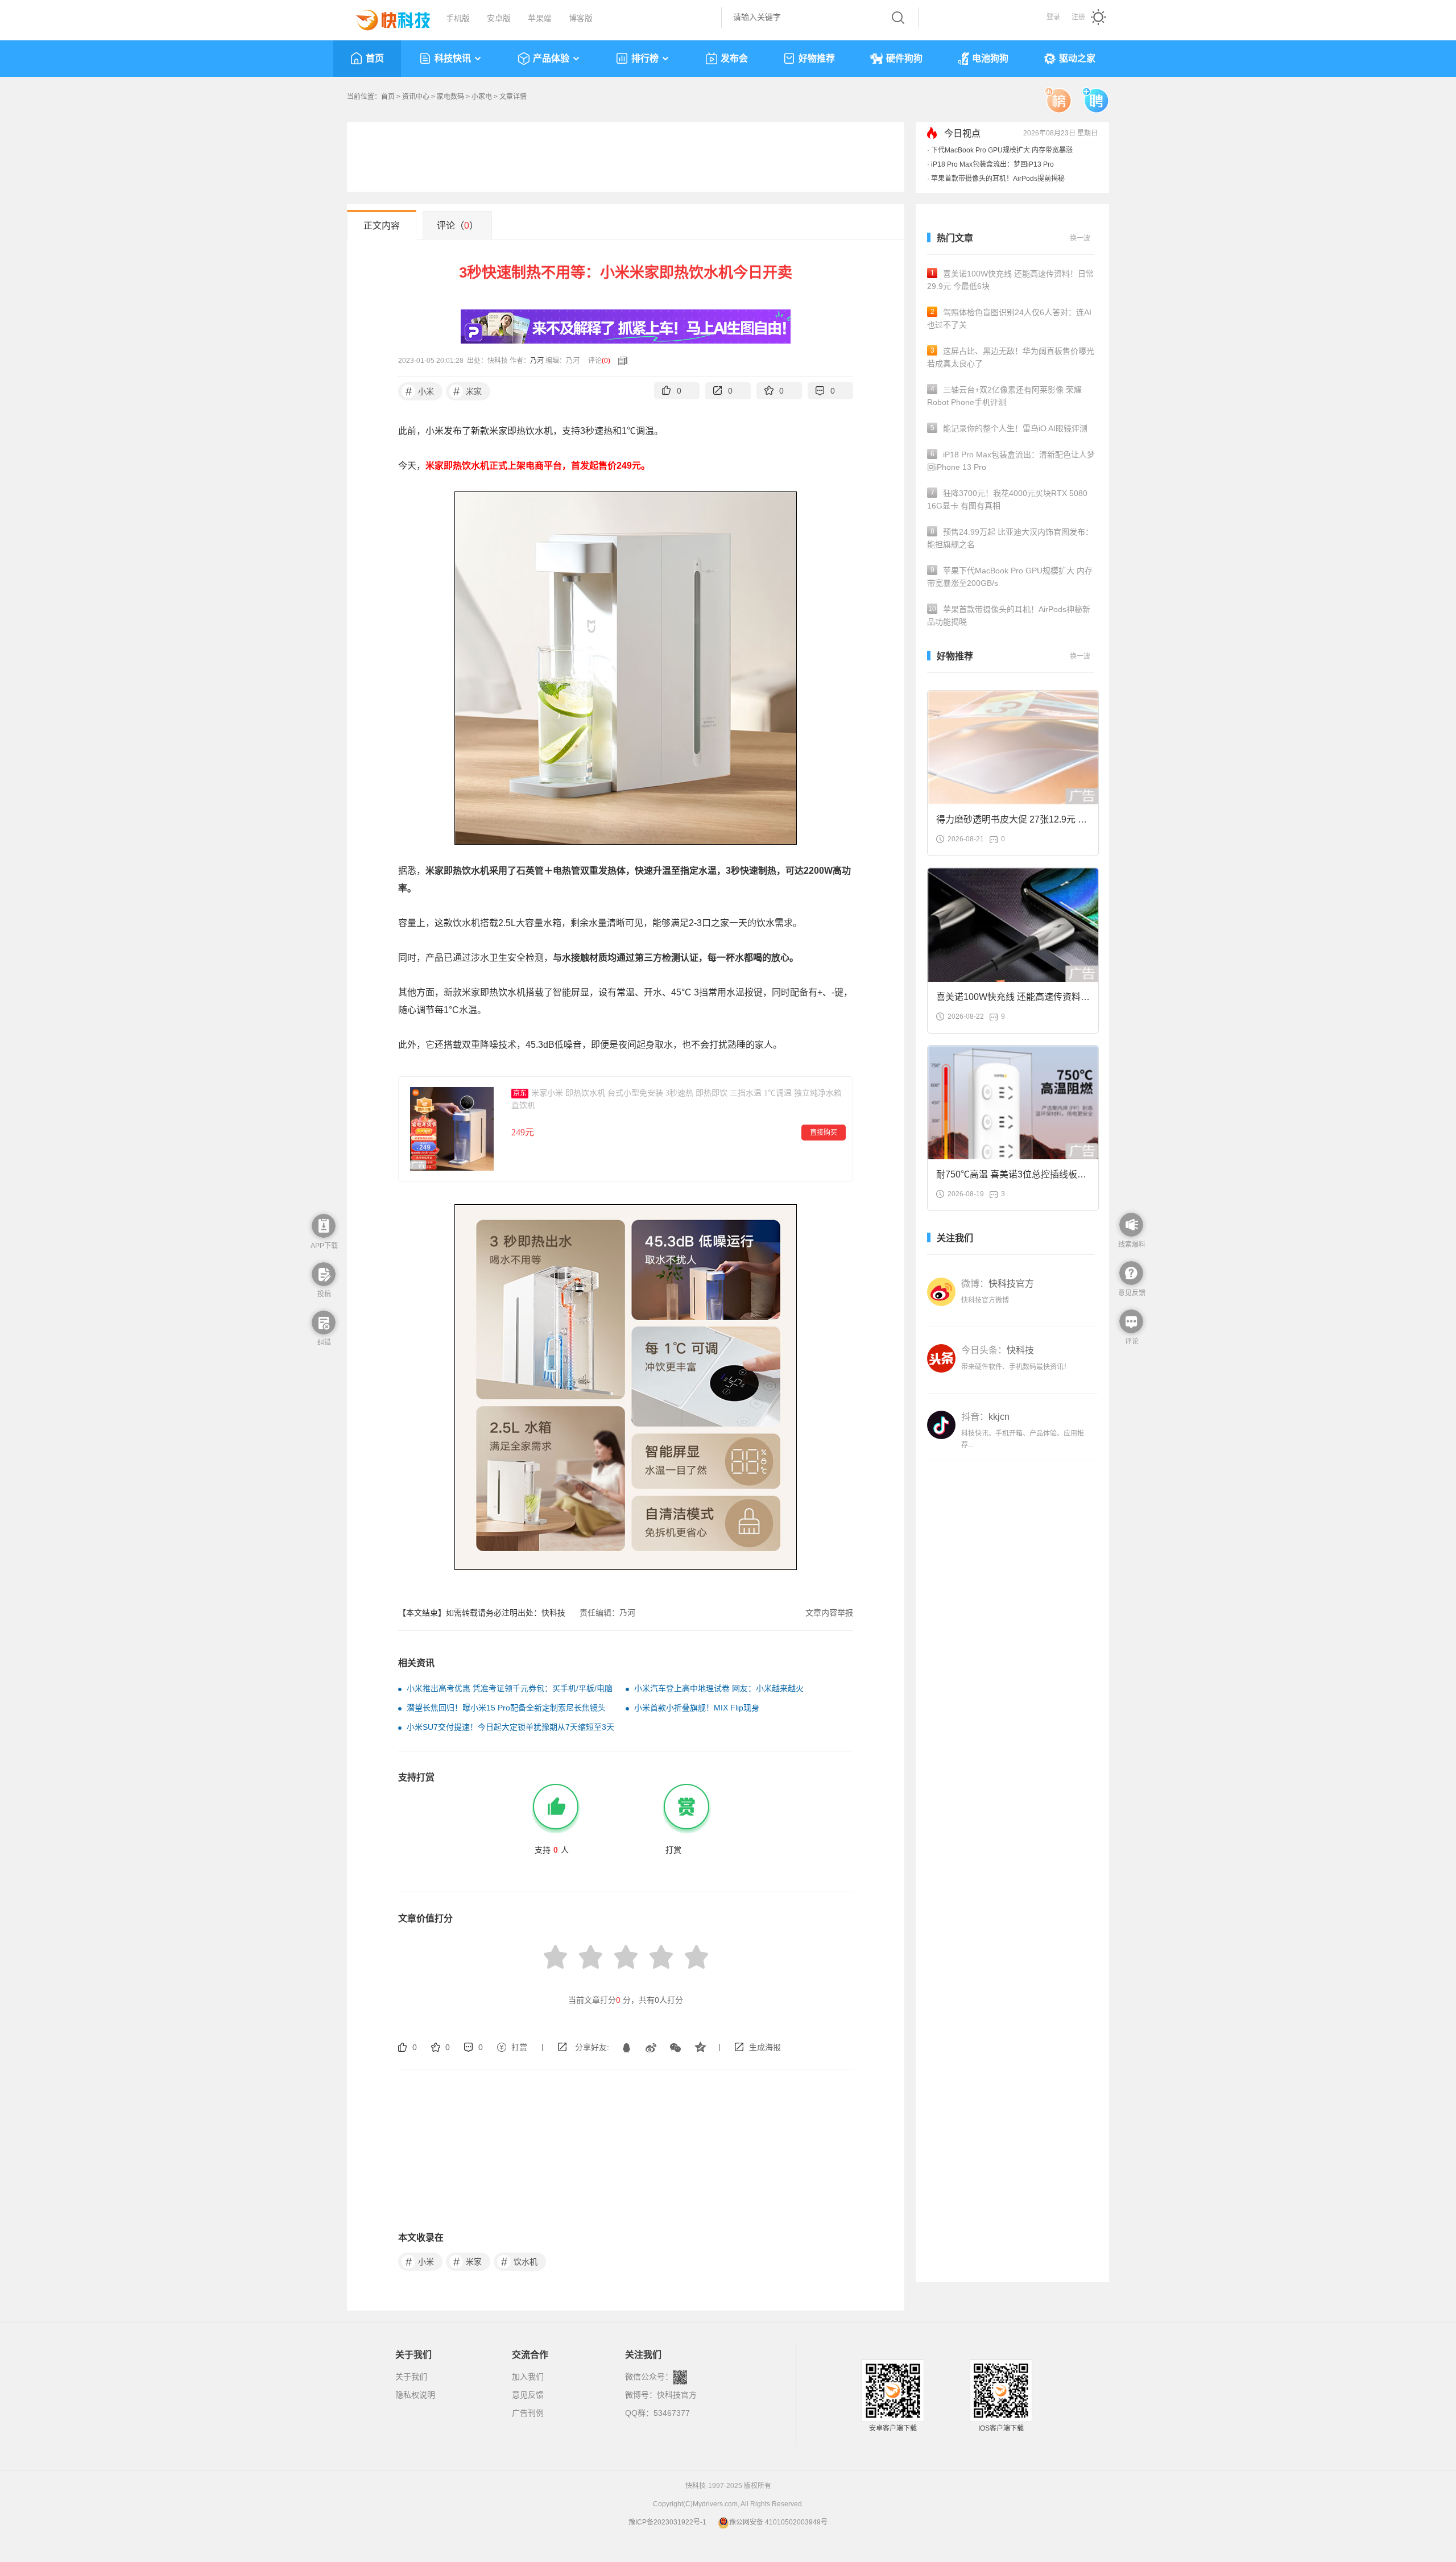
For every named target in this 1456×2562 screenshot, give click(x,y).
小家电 (482, 97)
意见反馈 (528, 2395)
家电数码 (450, 97)
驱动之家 (1077, 58)
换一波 (1080, 238)
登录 (1053, 17)
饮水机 (520, 2262)
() (606, 361)
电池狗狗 (990, 58)
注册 (1078, 17)
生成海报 (765, 2047)
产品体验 (551, 58)
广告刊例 (528, 2413)
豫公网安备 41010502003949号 (778, 2522)
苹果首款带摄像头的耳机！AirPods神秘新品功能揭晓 (1009, 615)
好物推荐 (817, 58)
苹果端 (540, 18)
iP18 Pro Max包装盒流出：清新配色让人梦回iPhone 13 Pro (1011, 461)
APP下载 (324, 1246)
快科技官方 (677, 2395)
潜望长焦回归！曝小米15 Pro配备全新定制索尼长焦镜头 (506, 1708)
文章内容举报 (829, 1613)
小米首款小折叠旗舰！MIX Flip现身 (697, 1708)
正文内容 (382, 226)
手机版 (458, 18)
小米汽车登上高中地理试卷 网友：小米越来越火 (719, 1688)
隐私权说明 (415, 2395)
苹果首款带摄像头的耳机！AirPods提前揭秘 (998, 179)
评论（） (458, 226)
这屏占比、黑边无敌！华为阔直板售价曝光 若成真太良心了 (1011, 357)
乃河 (537, 361)
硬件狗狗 (904, 58)
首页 (375, 58)
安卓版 (499, 18)
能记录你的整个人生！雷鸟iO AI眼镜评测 (1009, 428)
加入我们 (528, 2377)
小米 (420, 391)
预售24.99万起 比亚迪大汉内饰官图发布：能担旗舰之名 (1010, 538)
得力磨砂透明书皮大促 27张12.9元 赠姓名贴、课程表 (1012, 823)
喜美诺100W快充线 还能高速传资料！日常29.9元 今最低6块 (1010, 280)
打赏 (519, 2047)
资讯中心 (416, 97)
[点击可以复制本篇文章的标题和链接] (620, 361)
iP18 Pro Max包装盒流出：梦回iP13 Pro (992, 164)
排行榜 (645, 58)
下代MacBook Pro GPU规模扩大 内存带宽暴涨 (1002, 150)
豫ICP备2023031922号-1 (667, 2522)
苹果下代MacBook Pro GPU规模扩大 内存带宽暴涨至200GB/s (1010, 577)
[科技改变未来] (385, 17)
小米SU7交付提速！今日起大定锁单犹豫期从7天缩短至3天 (510, 1727)
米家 (468, 391)
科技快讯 (453, 58)
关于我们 (411, 2377)
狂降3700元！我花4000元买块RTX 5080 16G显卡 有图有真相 (1007, 499)
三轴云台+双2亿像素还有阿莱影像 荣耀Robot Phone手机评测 (1004, 396)
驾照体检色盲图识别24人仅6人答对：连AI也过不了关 (1009, 319)
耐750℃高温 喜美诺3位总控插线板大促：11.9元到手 (1011, 1178)
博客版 (581, 18)
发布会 (734, 58)
